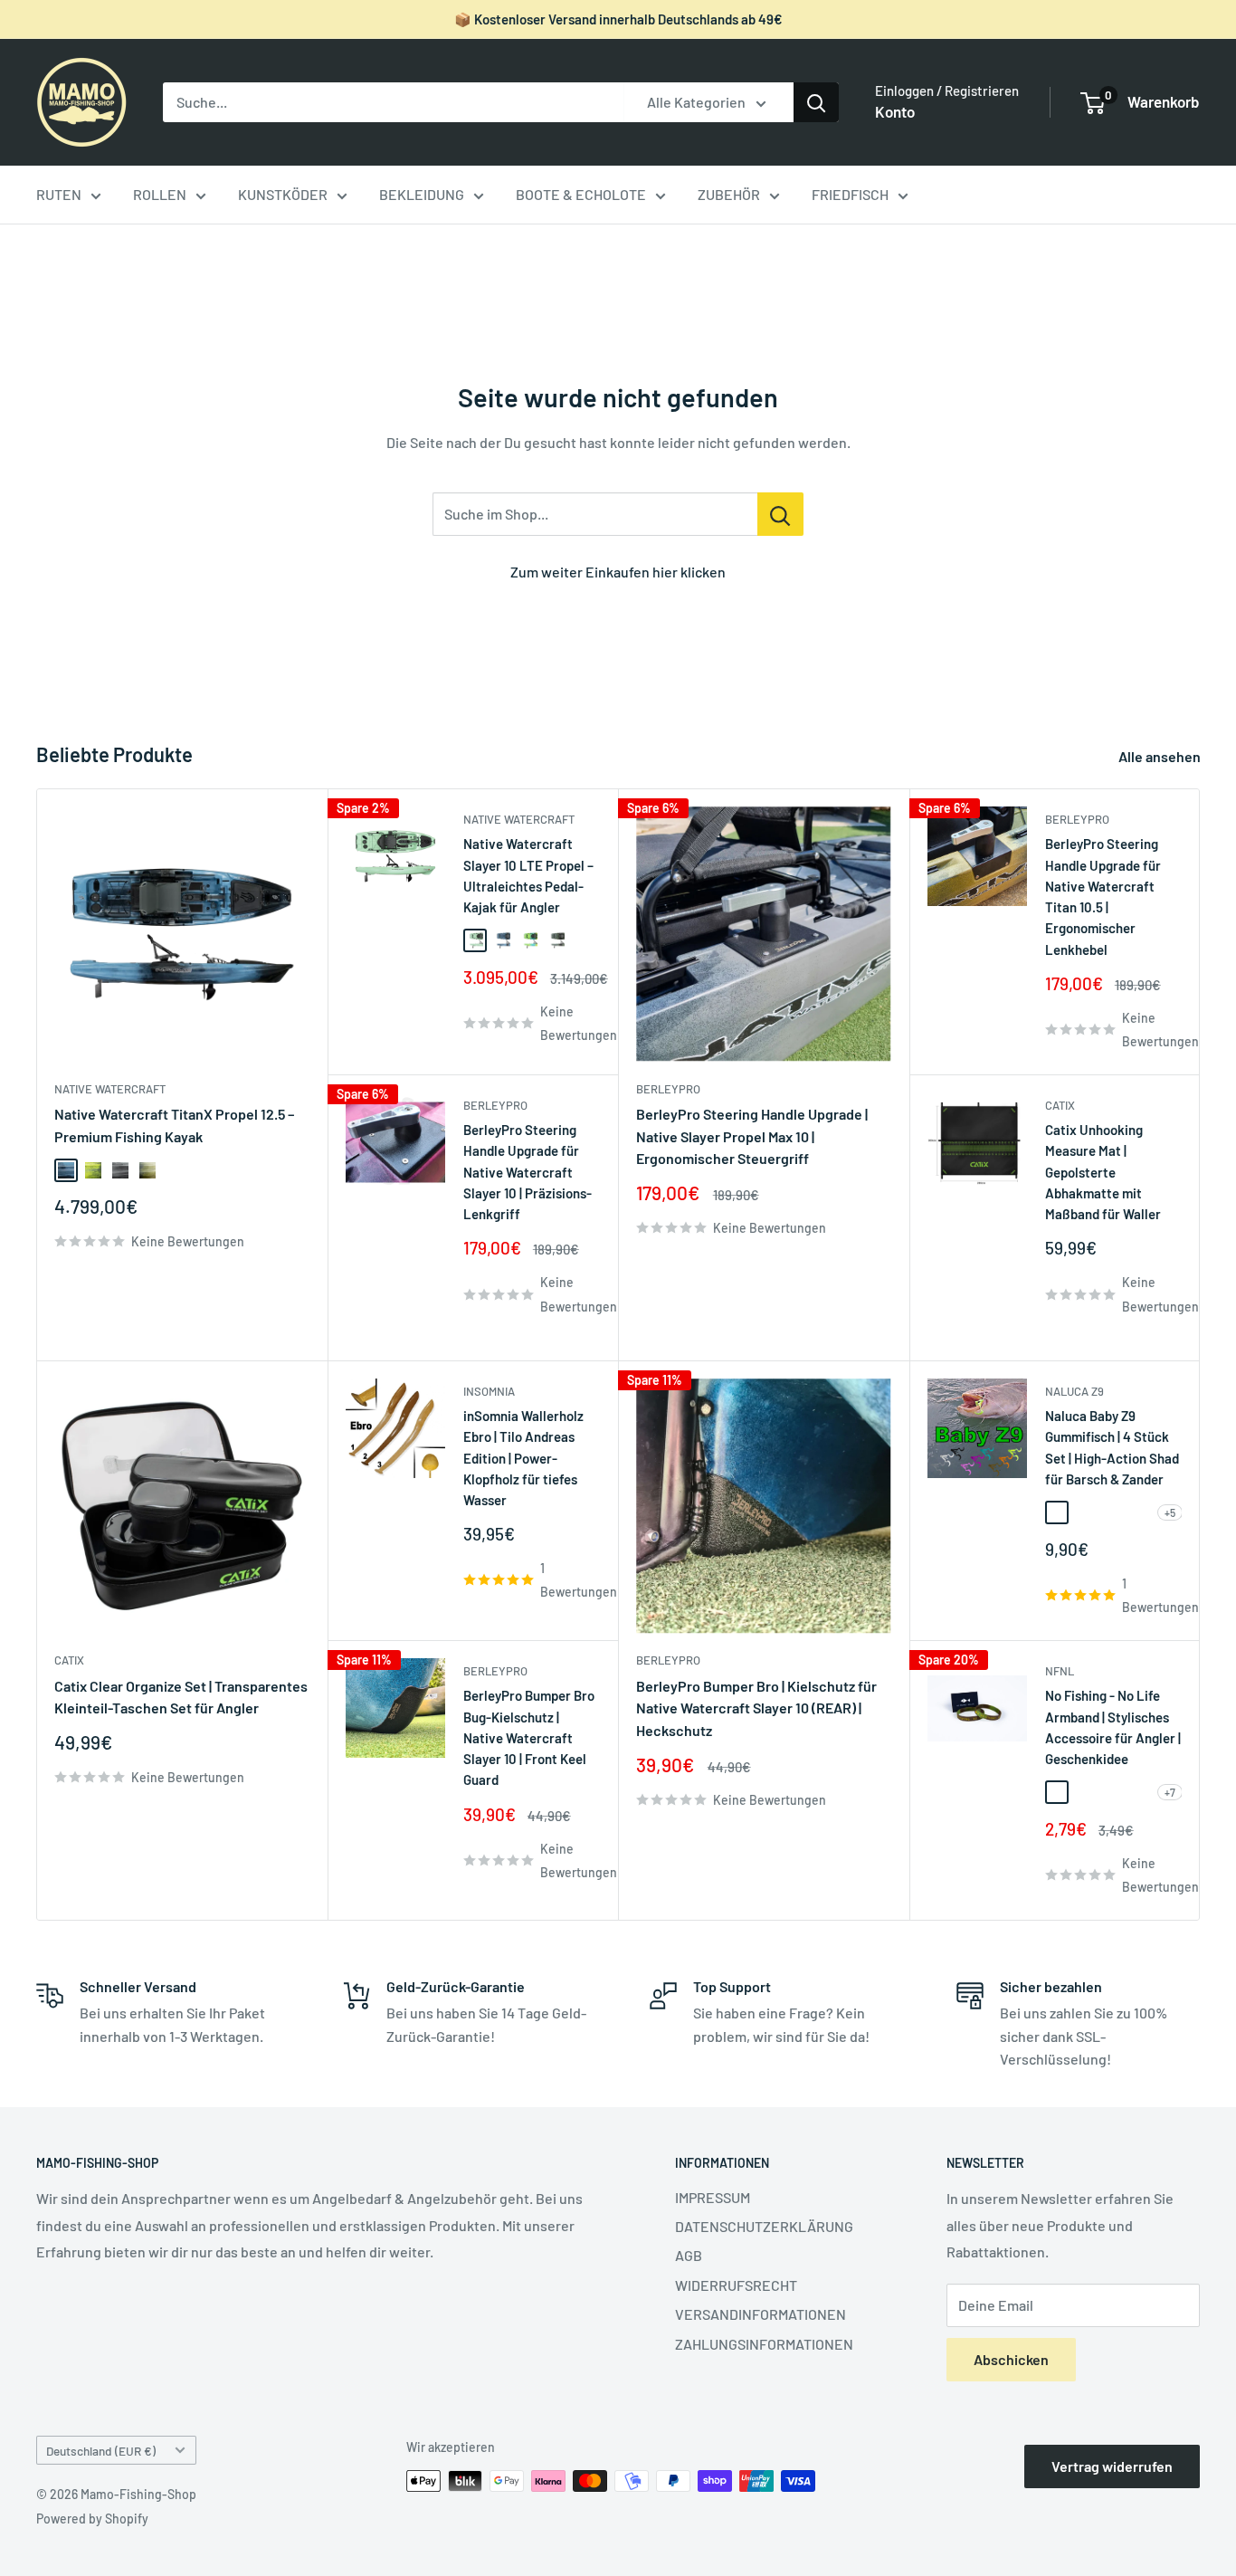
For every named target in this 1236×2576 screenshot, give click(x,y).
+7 (1170, 1792)
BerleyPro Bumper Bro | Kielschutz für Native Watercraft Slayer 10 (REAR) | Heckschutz (756, 1708)
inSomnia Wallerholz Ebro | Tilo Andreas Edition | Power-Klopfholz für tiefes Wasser (523, 1458)
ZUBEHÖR (729, 194)
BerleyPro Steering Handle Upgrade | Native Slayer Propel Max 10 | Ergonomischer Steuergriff (752, 1136)
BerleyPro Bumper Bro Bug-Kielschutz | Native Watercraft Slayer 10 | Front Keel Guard (529, 1737)
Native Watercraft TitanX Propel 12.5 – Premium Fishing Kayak (174, 1125)
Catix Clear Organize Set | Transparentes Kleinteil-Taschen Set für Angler (181, 1697)
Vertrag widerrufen (1112, 2466)
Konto (895, 111)
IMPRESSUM (713, 2197)
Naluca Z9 (1074, 1391)
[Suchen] (816, 102)
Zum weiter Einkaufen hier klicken (618, 572)
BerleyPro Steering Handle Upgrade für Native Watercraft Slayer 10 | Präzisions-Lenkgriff (528, 1172)
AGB (689, 2255)
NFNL (1060, 1671)
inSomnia (489, 1391)
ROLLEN (160, 194)
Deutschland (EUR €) (101, 2451)
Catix (1060, 1105)
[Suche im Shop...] (780, 514)
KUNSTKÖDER (283, 194)
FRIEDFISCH (850, 194)
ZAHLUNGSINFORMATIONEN (764, 2344)
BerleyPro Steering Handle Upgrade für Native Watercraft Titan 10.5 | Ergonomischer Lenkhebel (1103, 896)
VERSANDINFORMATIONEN (761, 2314)
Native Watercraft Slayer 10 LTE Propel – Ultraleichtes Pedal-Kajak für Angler (528, 875)
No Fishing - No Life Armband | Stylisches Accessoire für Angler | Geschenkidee (1113, 1727)
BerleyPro (495, 1105)
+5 (1170, 1512)
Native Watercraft (110, 1089)
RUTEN (59, 194)
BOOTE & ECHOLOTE (581, 194)
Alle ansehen (1161, 756)
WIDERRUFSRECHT (736, 2285)
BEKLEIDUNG (422, 194)
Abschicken (1011, 2359)
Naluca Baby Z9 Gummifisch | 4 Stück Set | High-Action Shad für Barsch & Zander (1112, 1447)
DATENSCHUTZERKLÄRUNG (764, 2226)
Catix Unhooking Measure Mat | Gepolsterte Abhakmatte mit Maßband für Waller (1103, 1172)
